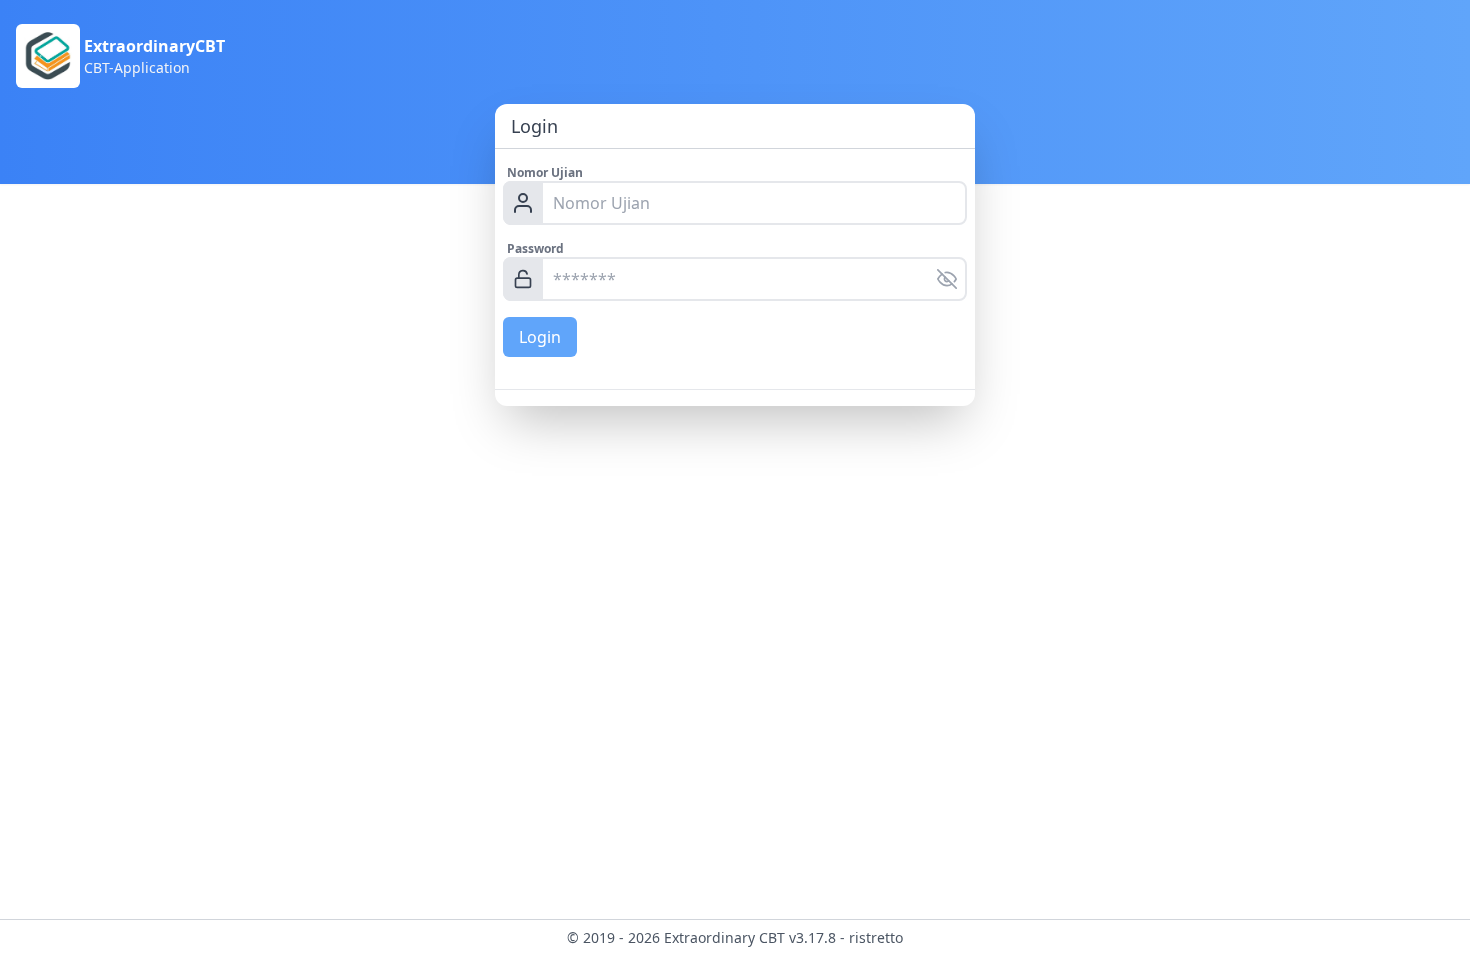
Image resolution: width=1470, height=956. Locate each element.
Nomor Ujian (545, 172)
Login (540, 337)
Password (535, 248)
